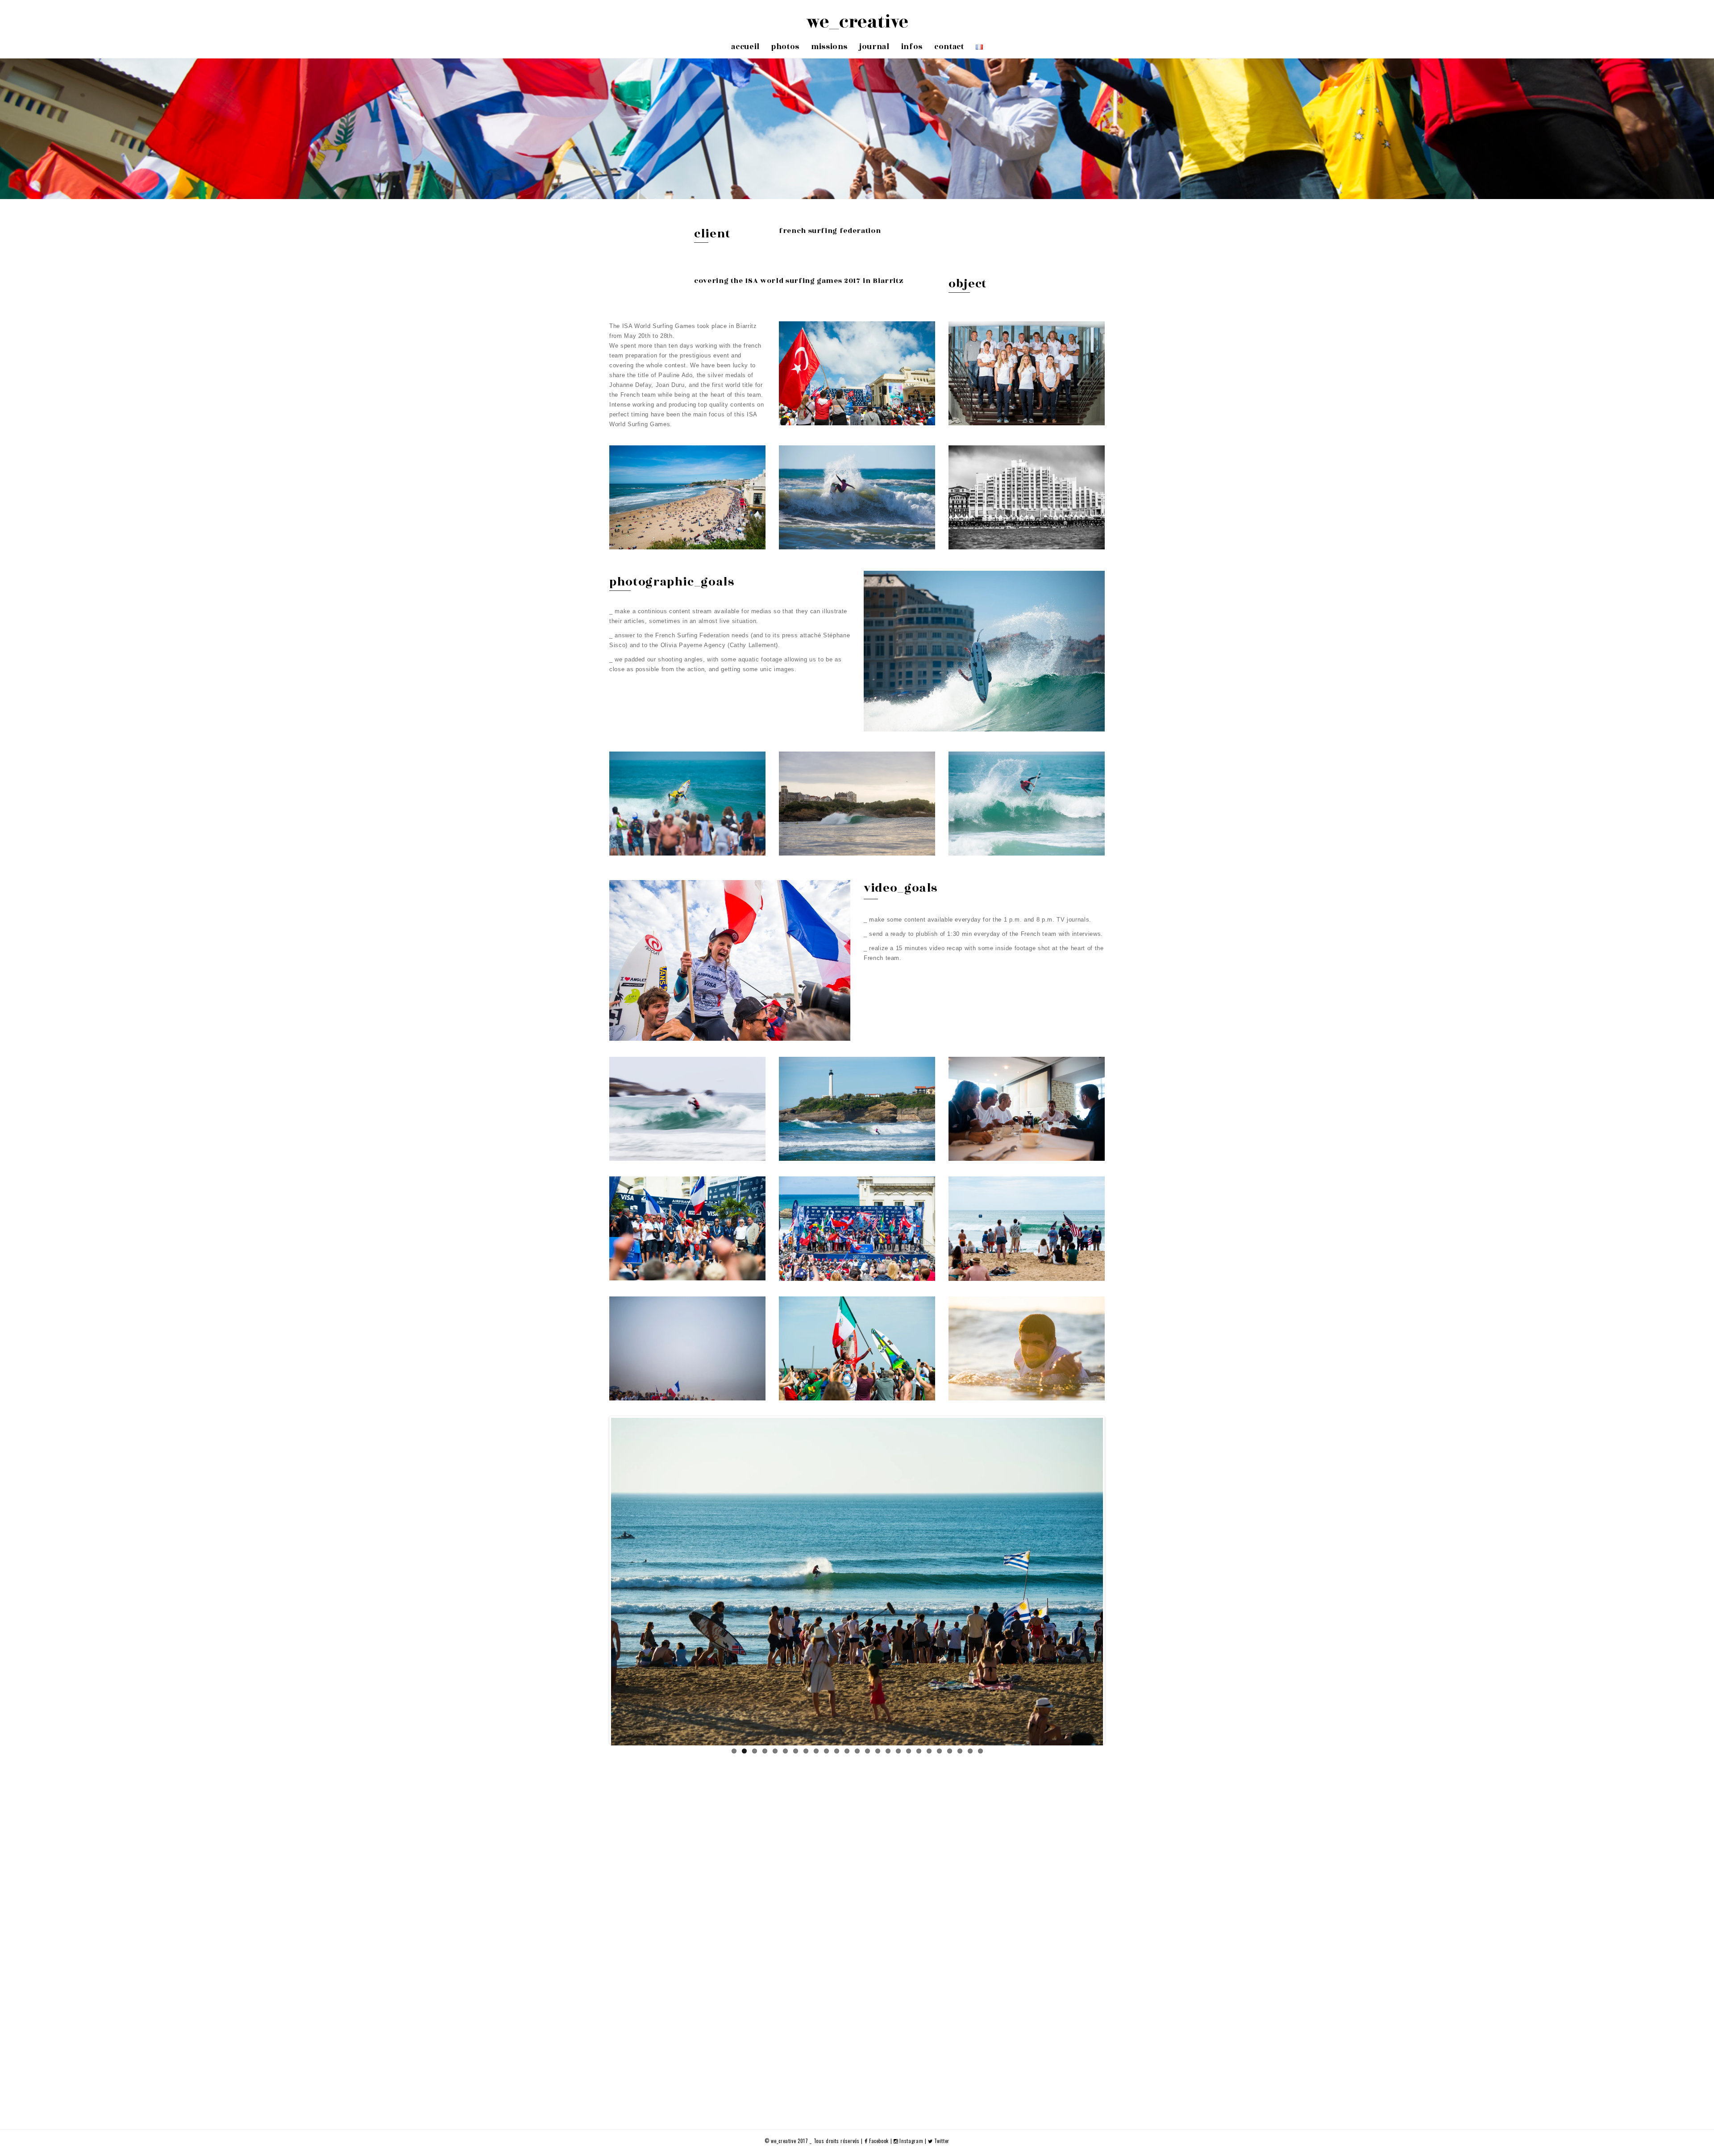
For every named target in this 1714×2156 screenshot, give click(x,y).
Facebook (879, 2141)
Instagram (911, 2141)
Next (1116, 1580)
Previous (598, 1580)
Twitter (941, 2141)
